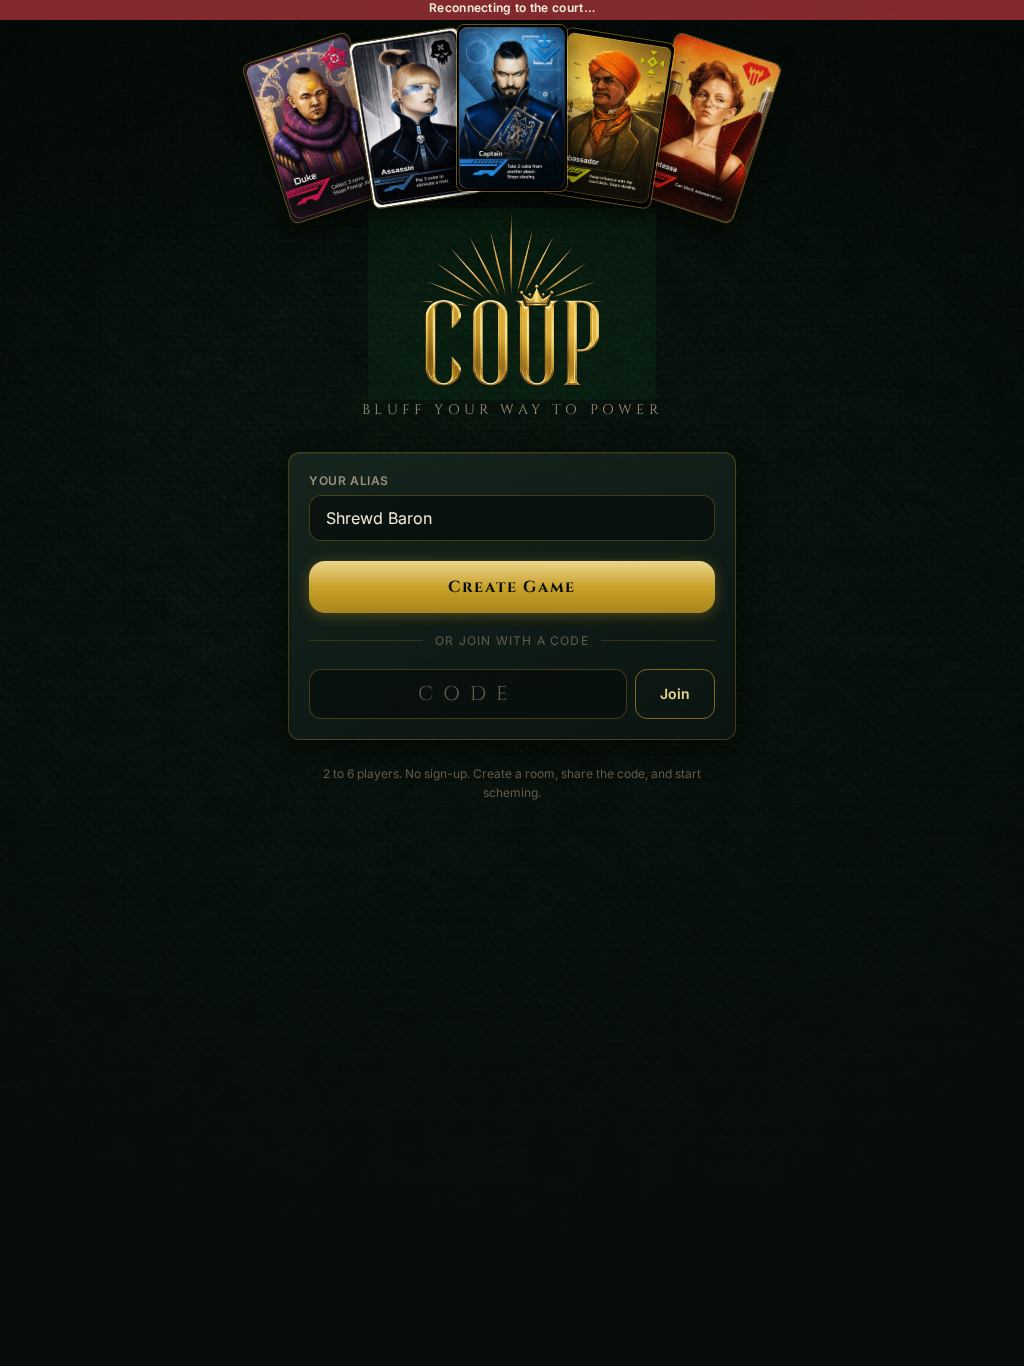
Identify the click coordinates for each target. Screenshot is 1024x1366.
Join (675, 693)
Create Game (512, 587)
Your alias (349, 480)
